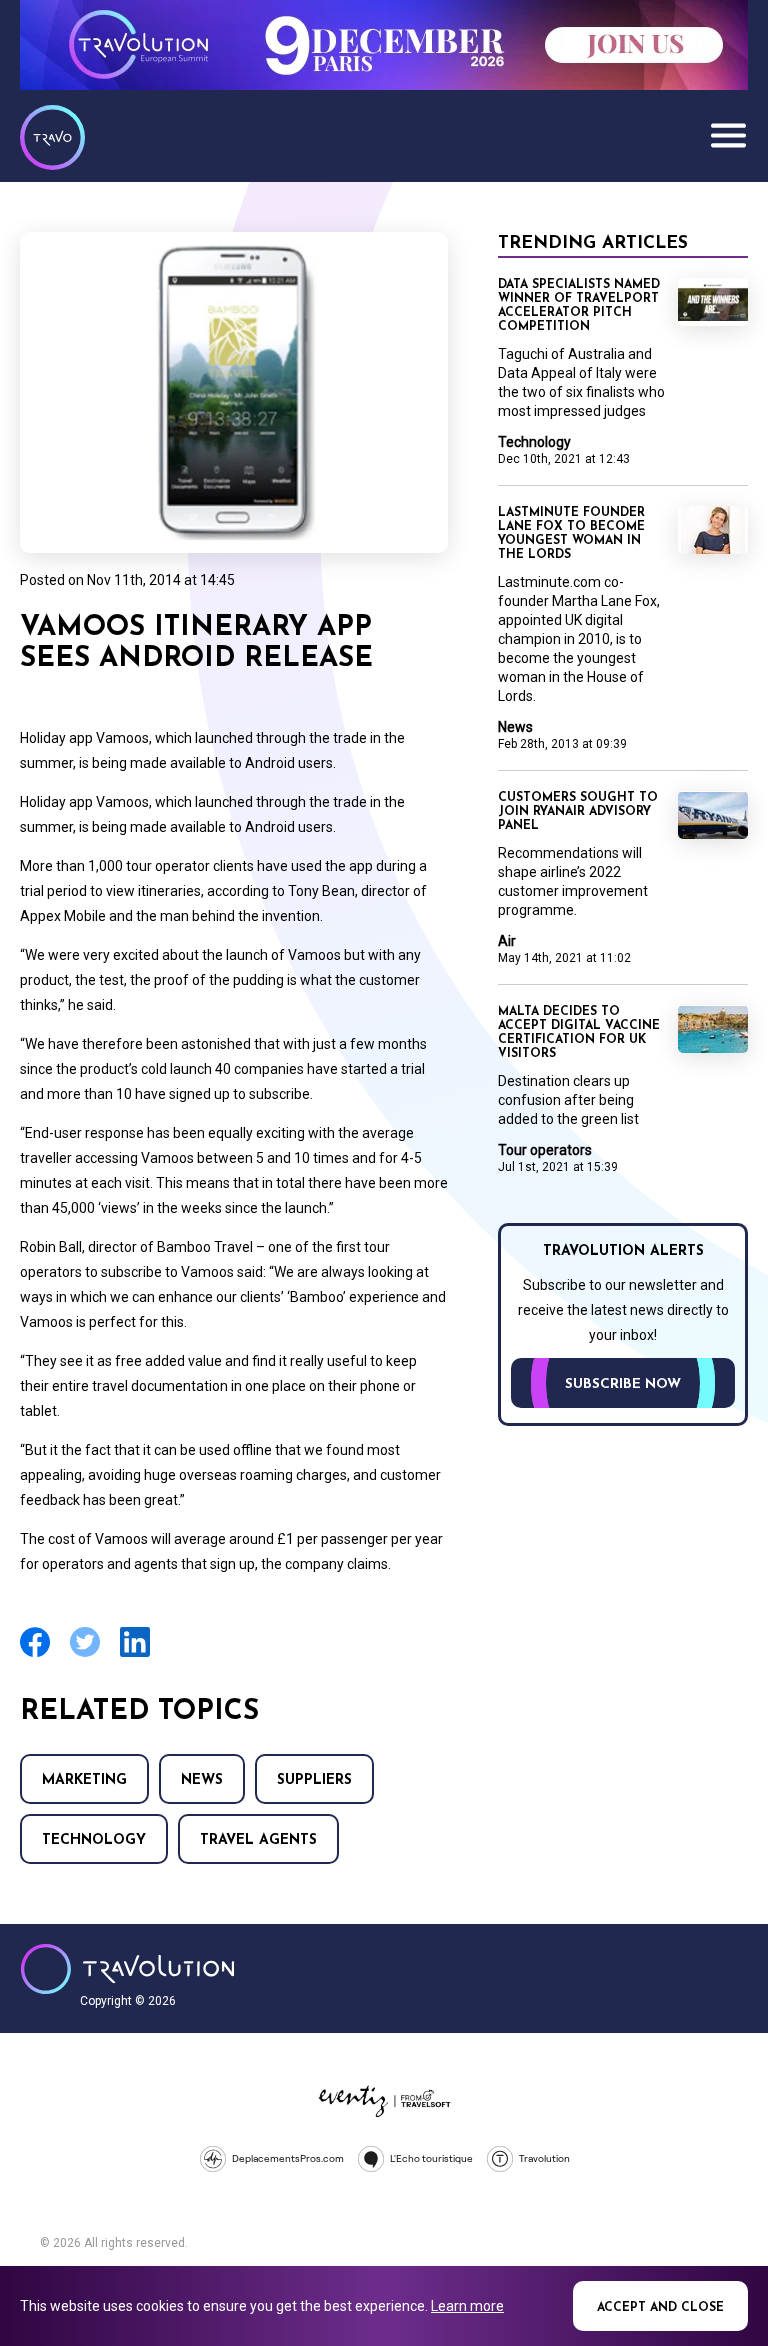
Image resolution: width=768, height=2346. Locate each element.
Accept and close (660, 2308)
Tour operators (545, 1150)
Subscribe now (623, 1384)
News (202, 1780)
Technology (94, 1840)
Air (507, 941)
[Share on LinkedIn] (135, 1654)
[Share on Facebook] (35, 1654)
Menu (728, 135)
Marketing (84, 1780)
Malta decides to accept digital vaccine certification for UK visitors (579, 1033)
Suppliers (314, 1780)
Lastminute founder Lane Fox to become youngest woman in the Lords (571, 534)
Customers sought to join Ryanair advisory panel (578, 812)
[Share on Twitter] (85, 1654)
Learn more (467, 2306)
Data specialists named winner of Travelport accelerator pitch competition (579, 306)
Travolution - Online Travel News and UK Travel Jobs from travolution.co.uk (127, 1969)
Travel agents (258, 1840)
